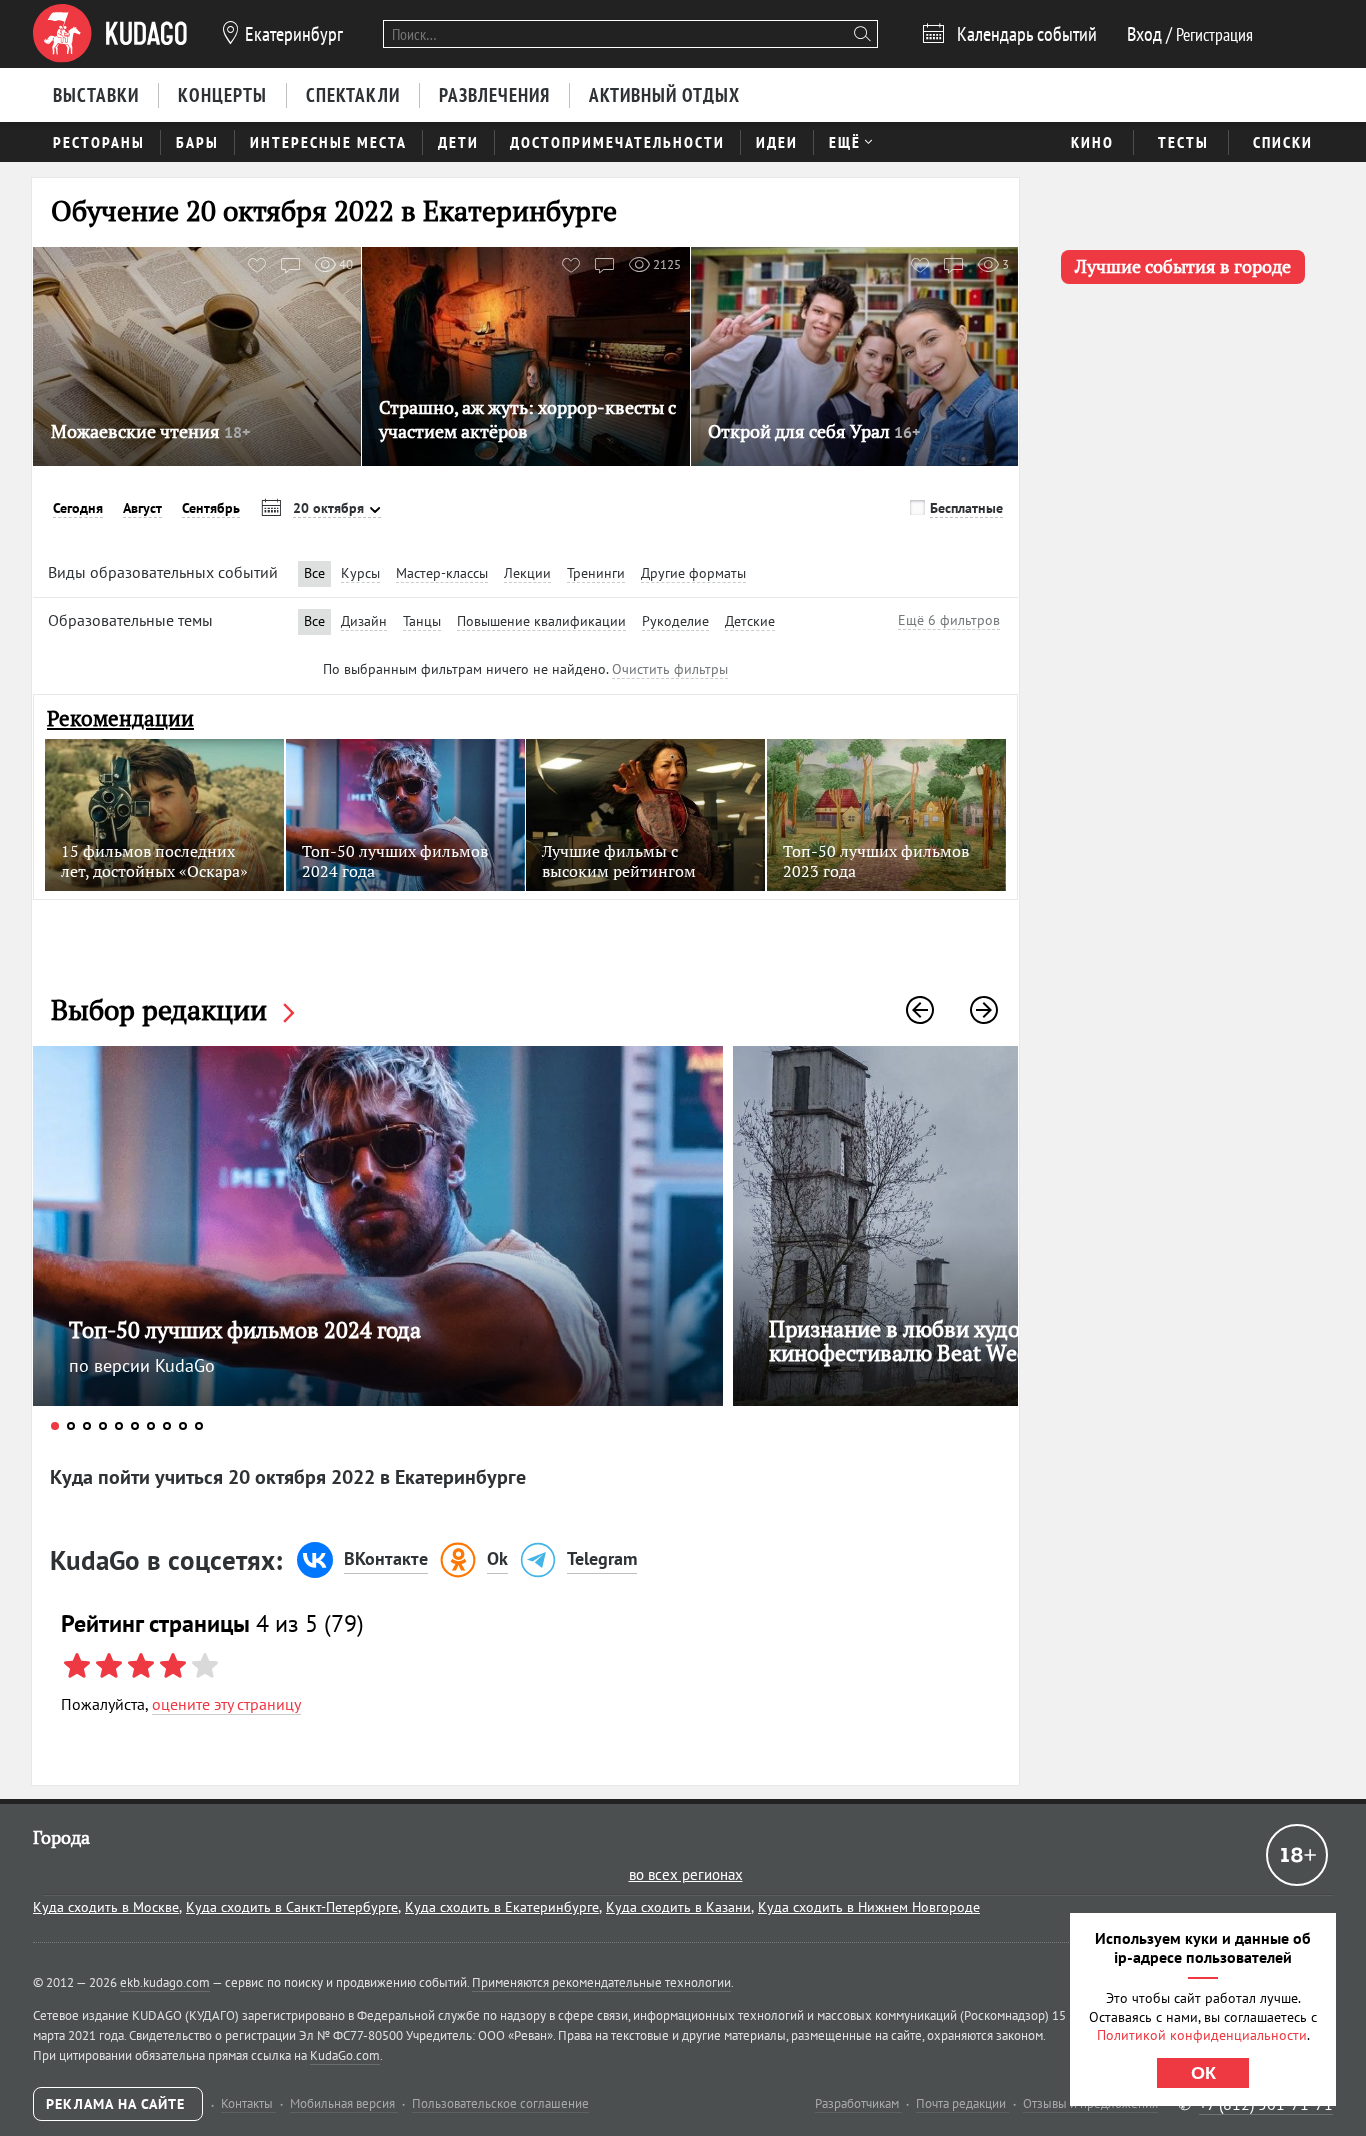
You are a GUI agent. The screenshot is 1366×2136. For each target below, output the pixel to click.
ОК (1203, 2073)
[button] (920, 1010)
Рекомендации (120, 718)
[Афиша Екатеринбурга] (110, 34)
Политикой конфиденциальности (1202, 2035)
